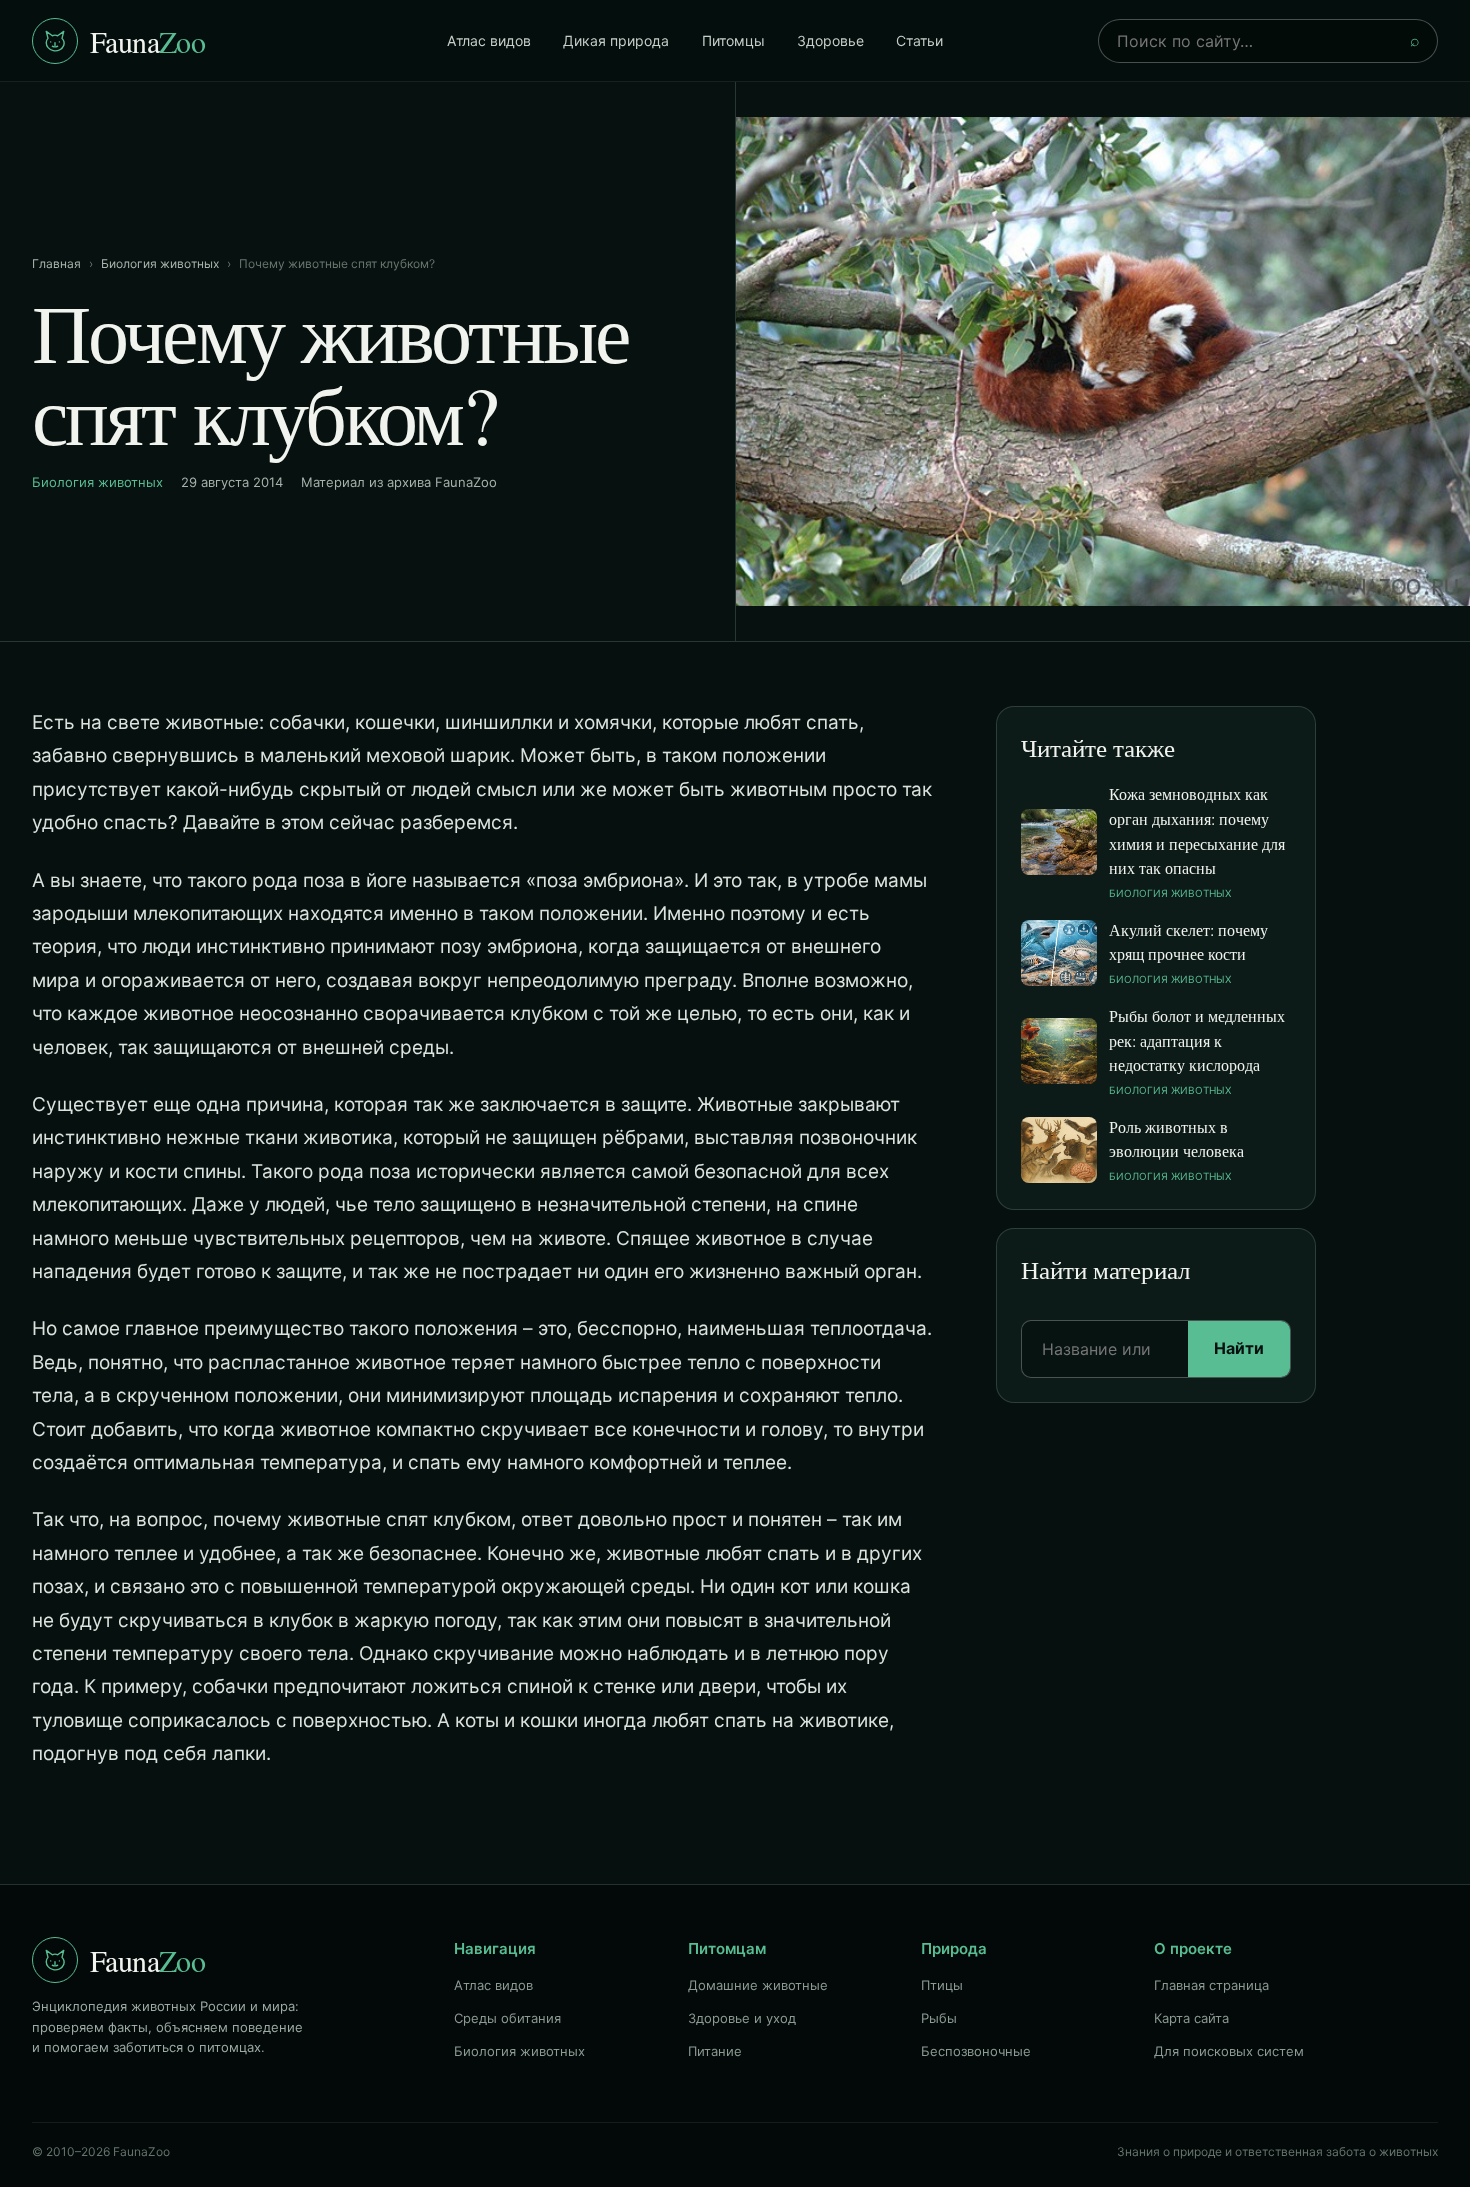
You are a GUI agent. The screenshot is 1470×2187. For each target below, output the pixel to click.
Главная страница (1211, 1985)
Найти (1239, 1348)
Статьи (919, 40)
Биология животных (160, 263)
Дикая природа (616, 40)
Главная (56, 263)
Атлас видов (489, 40)
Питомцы (733, 40)
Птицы (942, 1985)
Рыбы (939, 2018)
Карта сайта (1191, 2018)
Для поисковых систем (1229, 2051)
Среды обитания (507, 2018)
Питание (715, 2051)
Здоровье (830, 40)
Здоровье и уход (742, 2018)
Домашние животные (758, 1985)
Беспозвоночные (976, 2051)
